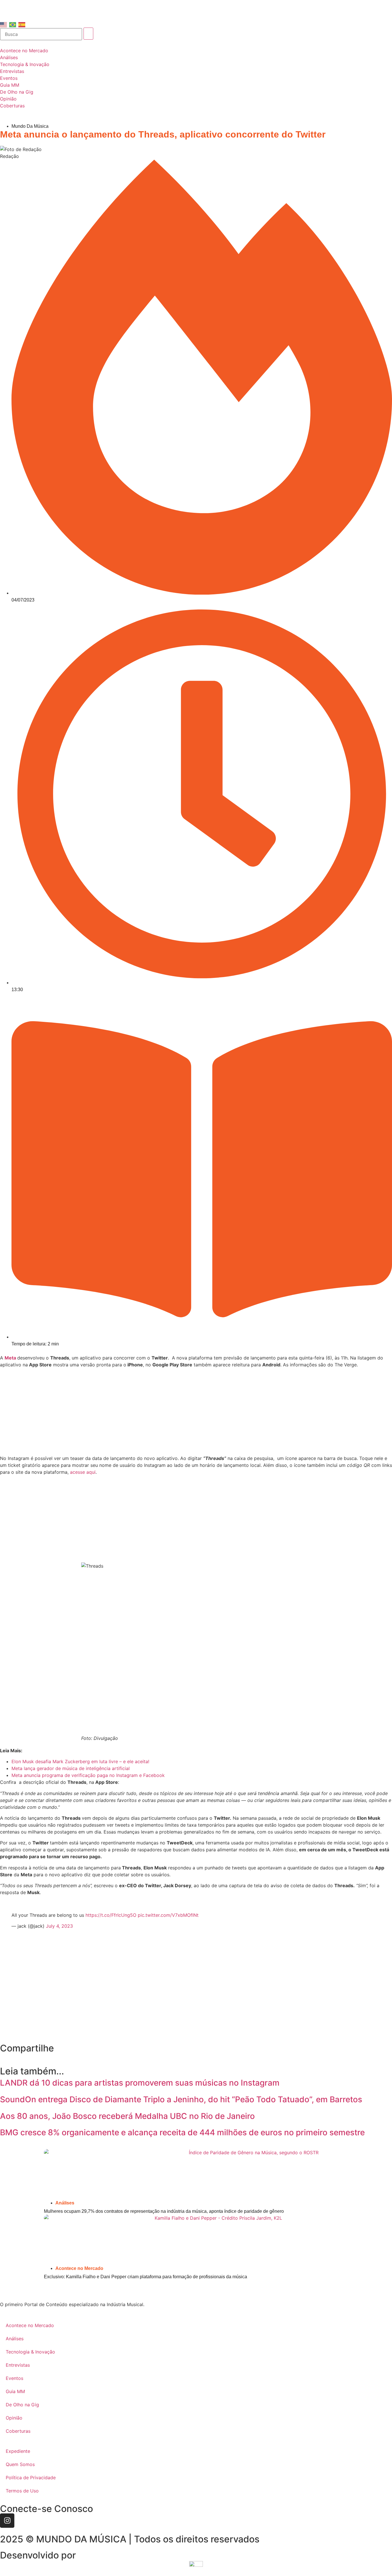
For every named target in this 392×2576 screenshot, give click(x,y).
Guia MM (15, 2391)
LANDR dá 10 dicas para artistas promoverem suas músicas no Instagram (140, 2083)
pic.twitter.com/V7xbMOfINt (168, 1915)
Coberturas (18, 2431)
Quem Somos (20, 2464)
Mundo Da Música (30, 126)
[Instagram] (7, 2521)
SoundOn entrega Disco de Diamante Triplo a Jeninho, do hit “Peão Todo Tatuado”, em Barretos (181, 2099)
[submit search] (88, 34)
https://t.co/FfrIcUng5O (111, 1915)
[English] (4, 24)
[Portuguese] (13, 24)
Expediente (18, 2451)
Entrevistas (18, 2365)
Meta (10, 1358)
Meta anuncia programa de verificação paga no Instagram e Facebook (88, 1775)
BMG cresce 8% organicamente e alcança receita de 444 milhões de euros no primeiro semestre (182, 2132)
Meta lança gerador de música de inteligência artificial (71, 1768)
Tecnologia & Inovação (30, 2352)
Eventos (14, 2378)
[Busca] (41, 34)
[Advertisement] (196, 1412)
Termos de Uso (22, 2491)
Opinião (14, 2418)
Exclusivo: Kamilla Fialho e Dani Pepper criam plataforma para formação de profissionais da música (145, 2277)
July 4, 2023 (59, 1926)
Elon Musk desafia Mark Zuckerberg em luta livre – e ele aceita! (80, 1761)
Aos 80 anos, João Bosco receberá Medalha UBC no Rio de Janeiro (127, 2116)
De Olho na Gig (22, 2405)
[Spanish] (22, 24)
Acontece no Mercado (79, 2268)
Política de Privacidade (31, 2478)
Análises (65, 2203)
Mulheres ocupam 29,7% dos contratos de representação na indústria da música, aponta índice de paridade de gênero (164, 2211)
